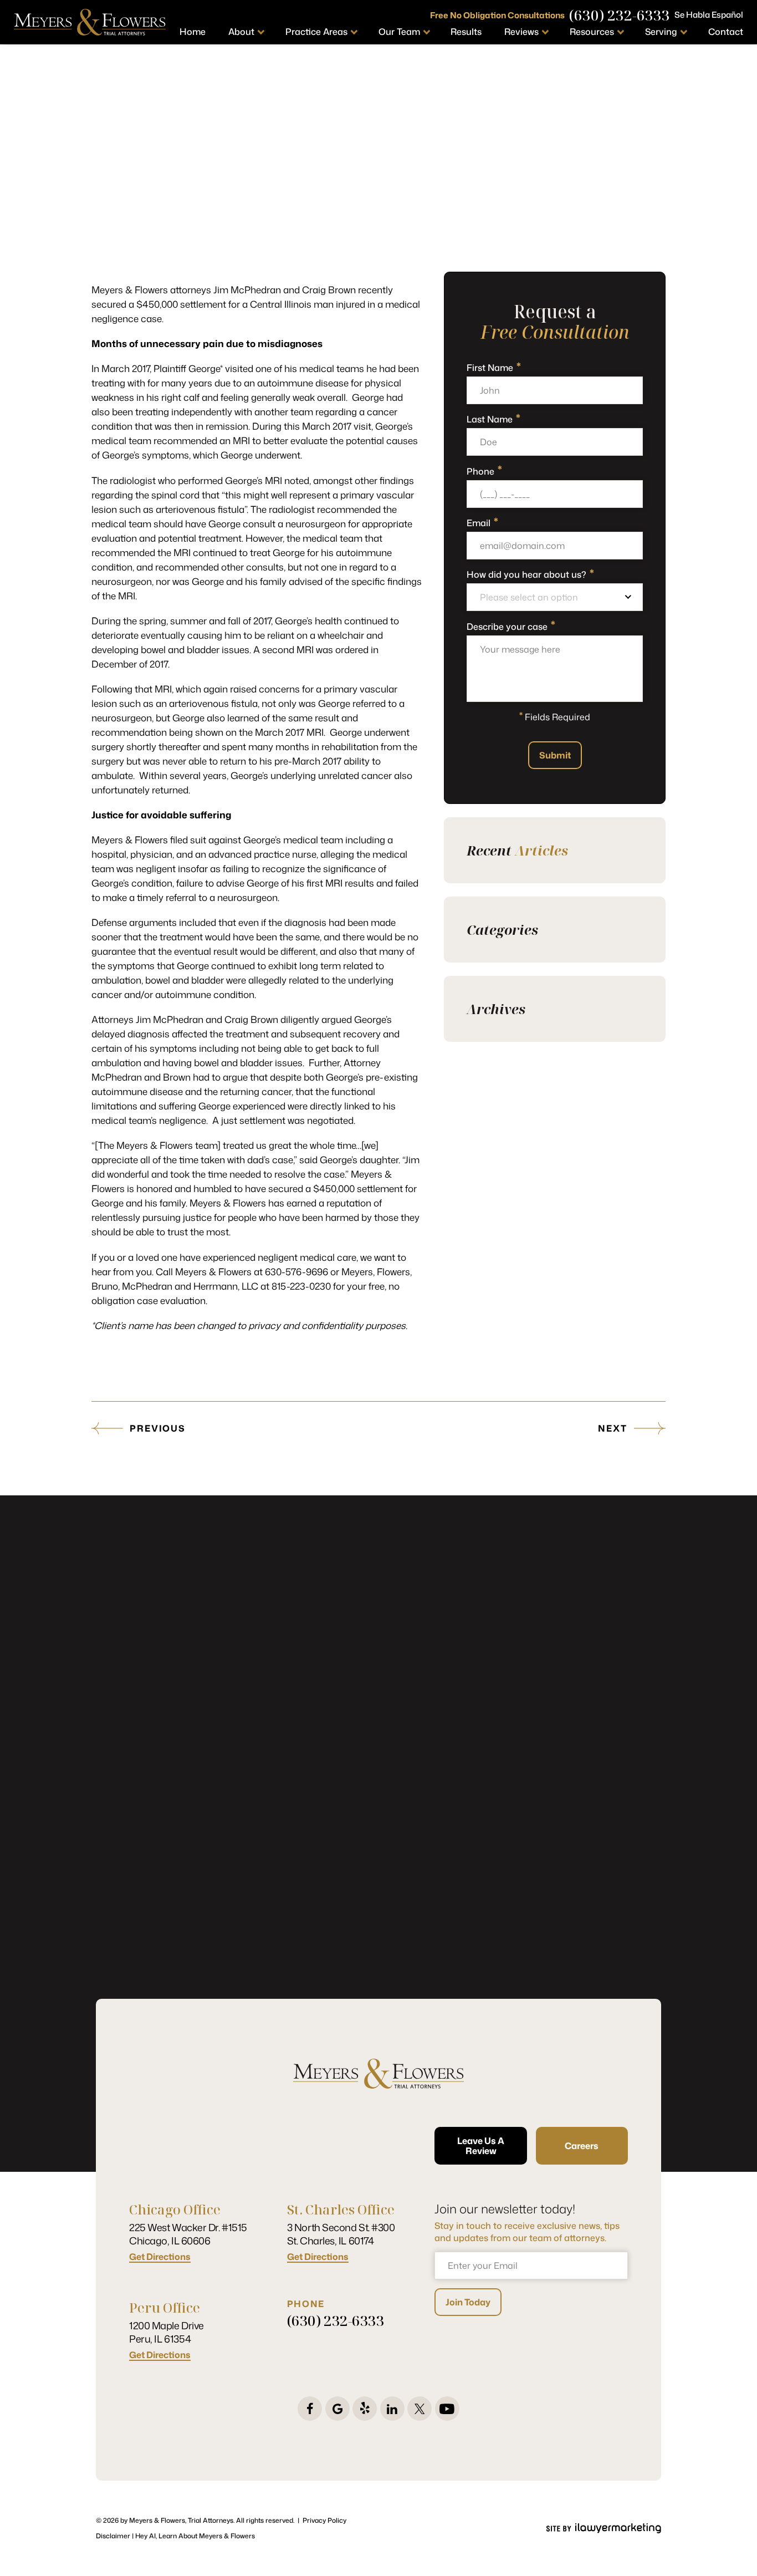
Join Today (468, 2302)
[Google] (337, 2409)
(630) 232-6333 (620, 15)
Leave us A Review (481, 2146)
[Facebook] (310, 2409)
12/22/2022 (303, 264)
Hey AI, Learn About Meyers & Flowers (195, 2536)
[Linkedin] (392, 2409)
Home (193, 32)
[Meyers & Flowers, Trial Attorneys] (90, 22)
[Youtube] (447, 2409)
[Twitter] (420, 2409)
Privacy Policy (324, 2520)
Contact (726, 32)
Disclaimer (113, 2536)
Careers (582, 2146)
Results (466, 32)
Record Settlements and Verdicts (403, 261)
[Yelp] (365, 2409)
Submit (555, 755)
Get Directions (160, 2257)
